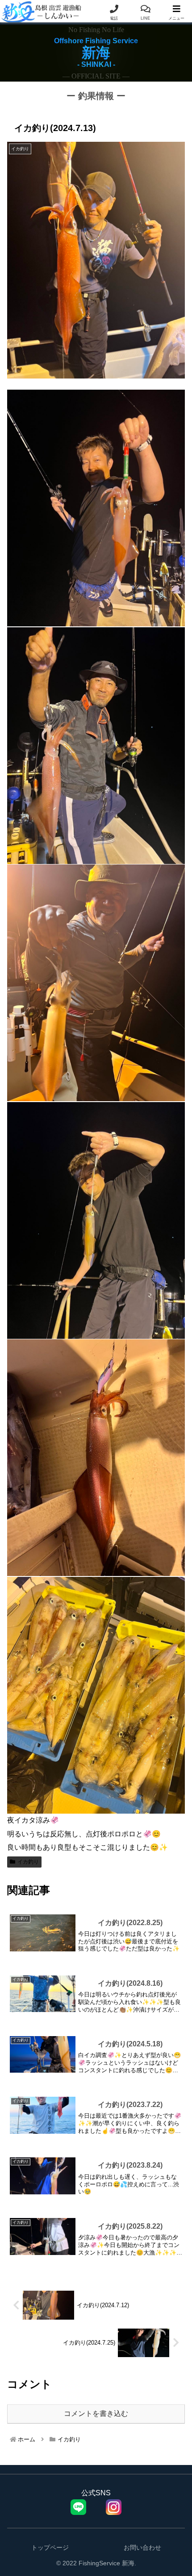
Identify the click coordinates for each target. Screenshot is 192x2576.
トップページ (50, 2547)
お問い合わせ (142, 2547)
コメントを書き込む (96, 2413)
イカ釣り (28, 1862)
